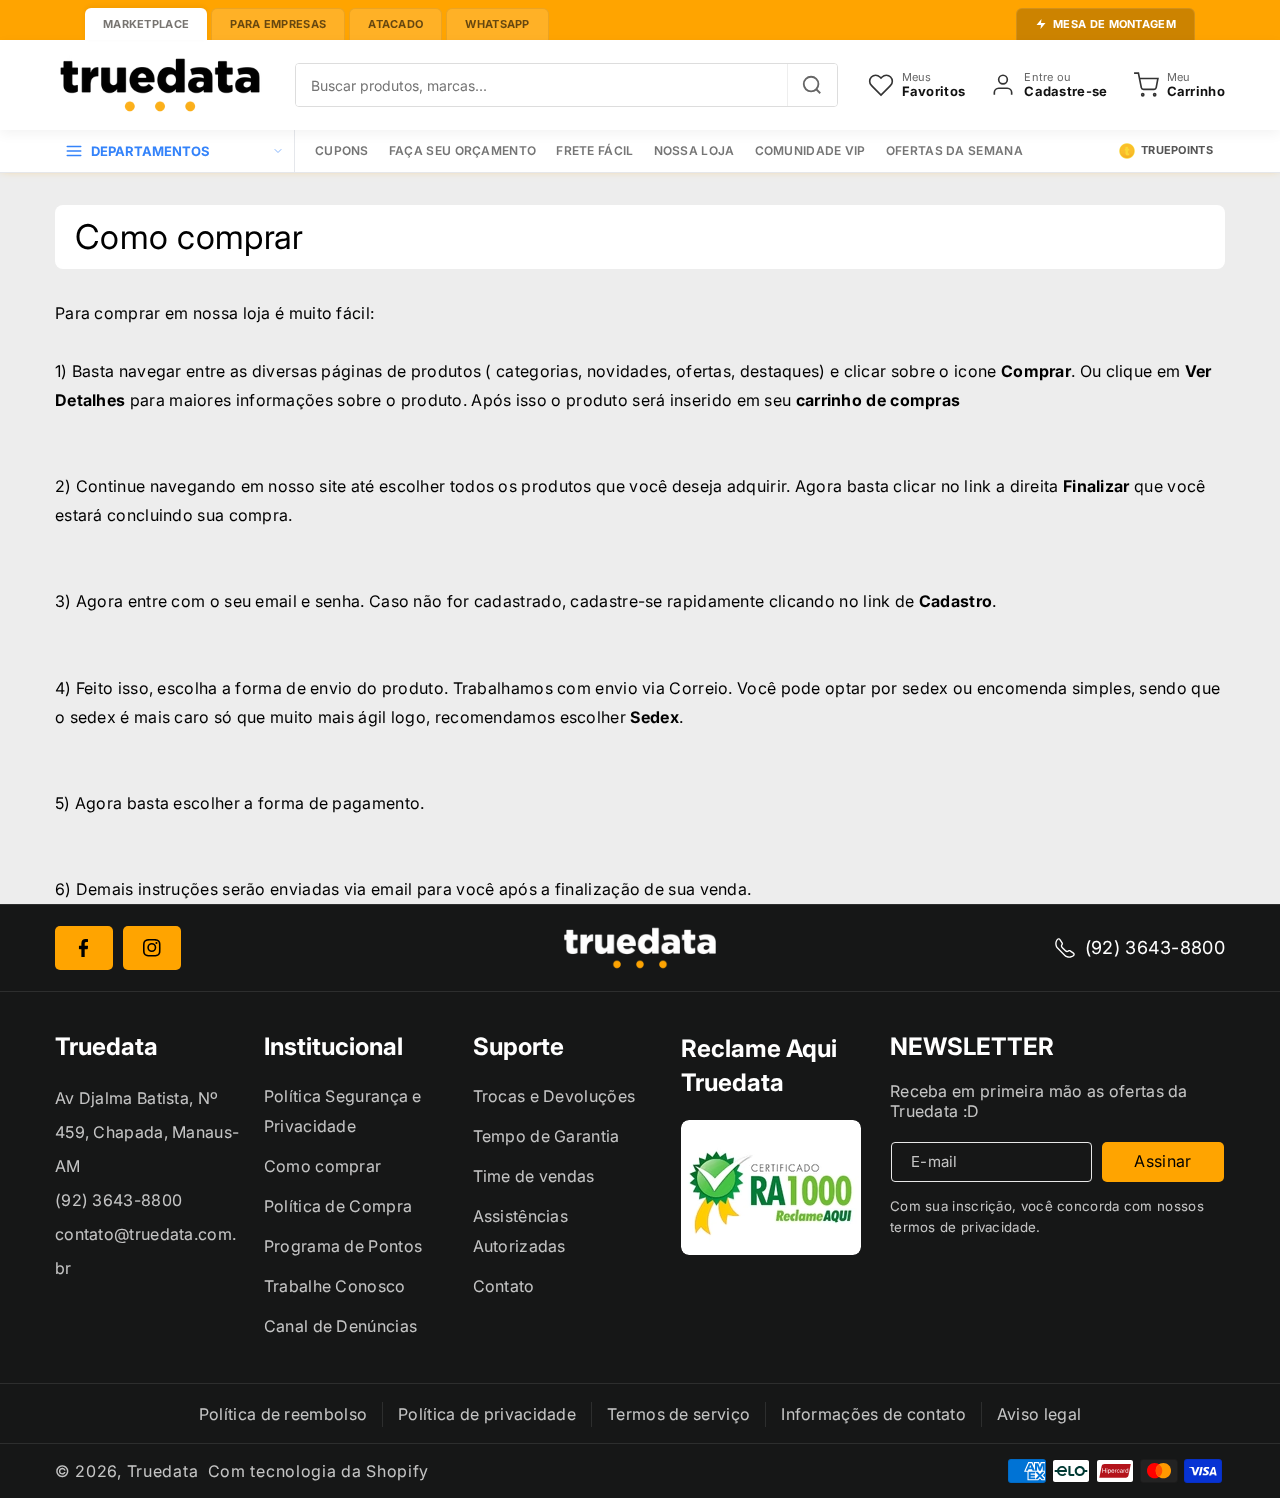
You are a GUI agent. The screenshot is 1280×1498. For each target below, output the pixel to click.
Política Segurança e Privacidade (343, 1111)
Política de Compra (338, 1206)
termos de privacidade (963, 1227)
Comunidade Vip (810, 150)
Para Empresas (278, 24)
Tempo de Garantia (546, 1136)
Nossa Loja (694, 150)
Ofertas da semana (954, 150)
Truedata (163, 1471)
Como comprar (323, 1166)
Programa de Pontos (343, 1246)
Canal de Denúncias (340, 1326)
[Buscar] (812, 85)
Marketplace (146, 24)
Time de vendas (534, 1176)
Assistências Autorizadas (521, 1231)
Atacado (395, 24)
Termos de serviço (678, 1414)
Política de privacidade (487, 1414)
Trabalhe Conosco (335, 1286)
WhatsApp (497, 24)
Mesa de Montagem (1114, 24)
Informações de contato (873, 1414)
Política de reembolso (283, 1414)
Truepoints (1177, 150)
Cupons (342, 150)
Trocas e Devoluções (554, 1096)
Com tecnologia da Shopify (319, 1471)
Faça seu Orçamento (462, 150)
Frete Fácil (594, 150)
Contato (504, 1286)
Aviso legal (1039, 1414)
